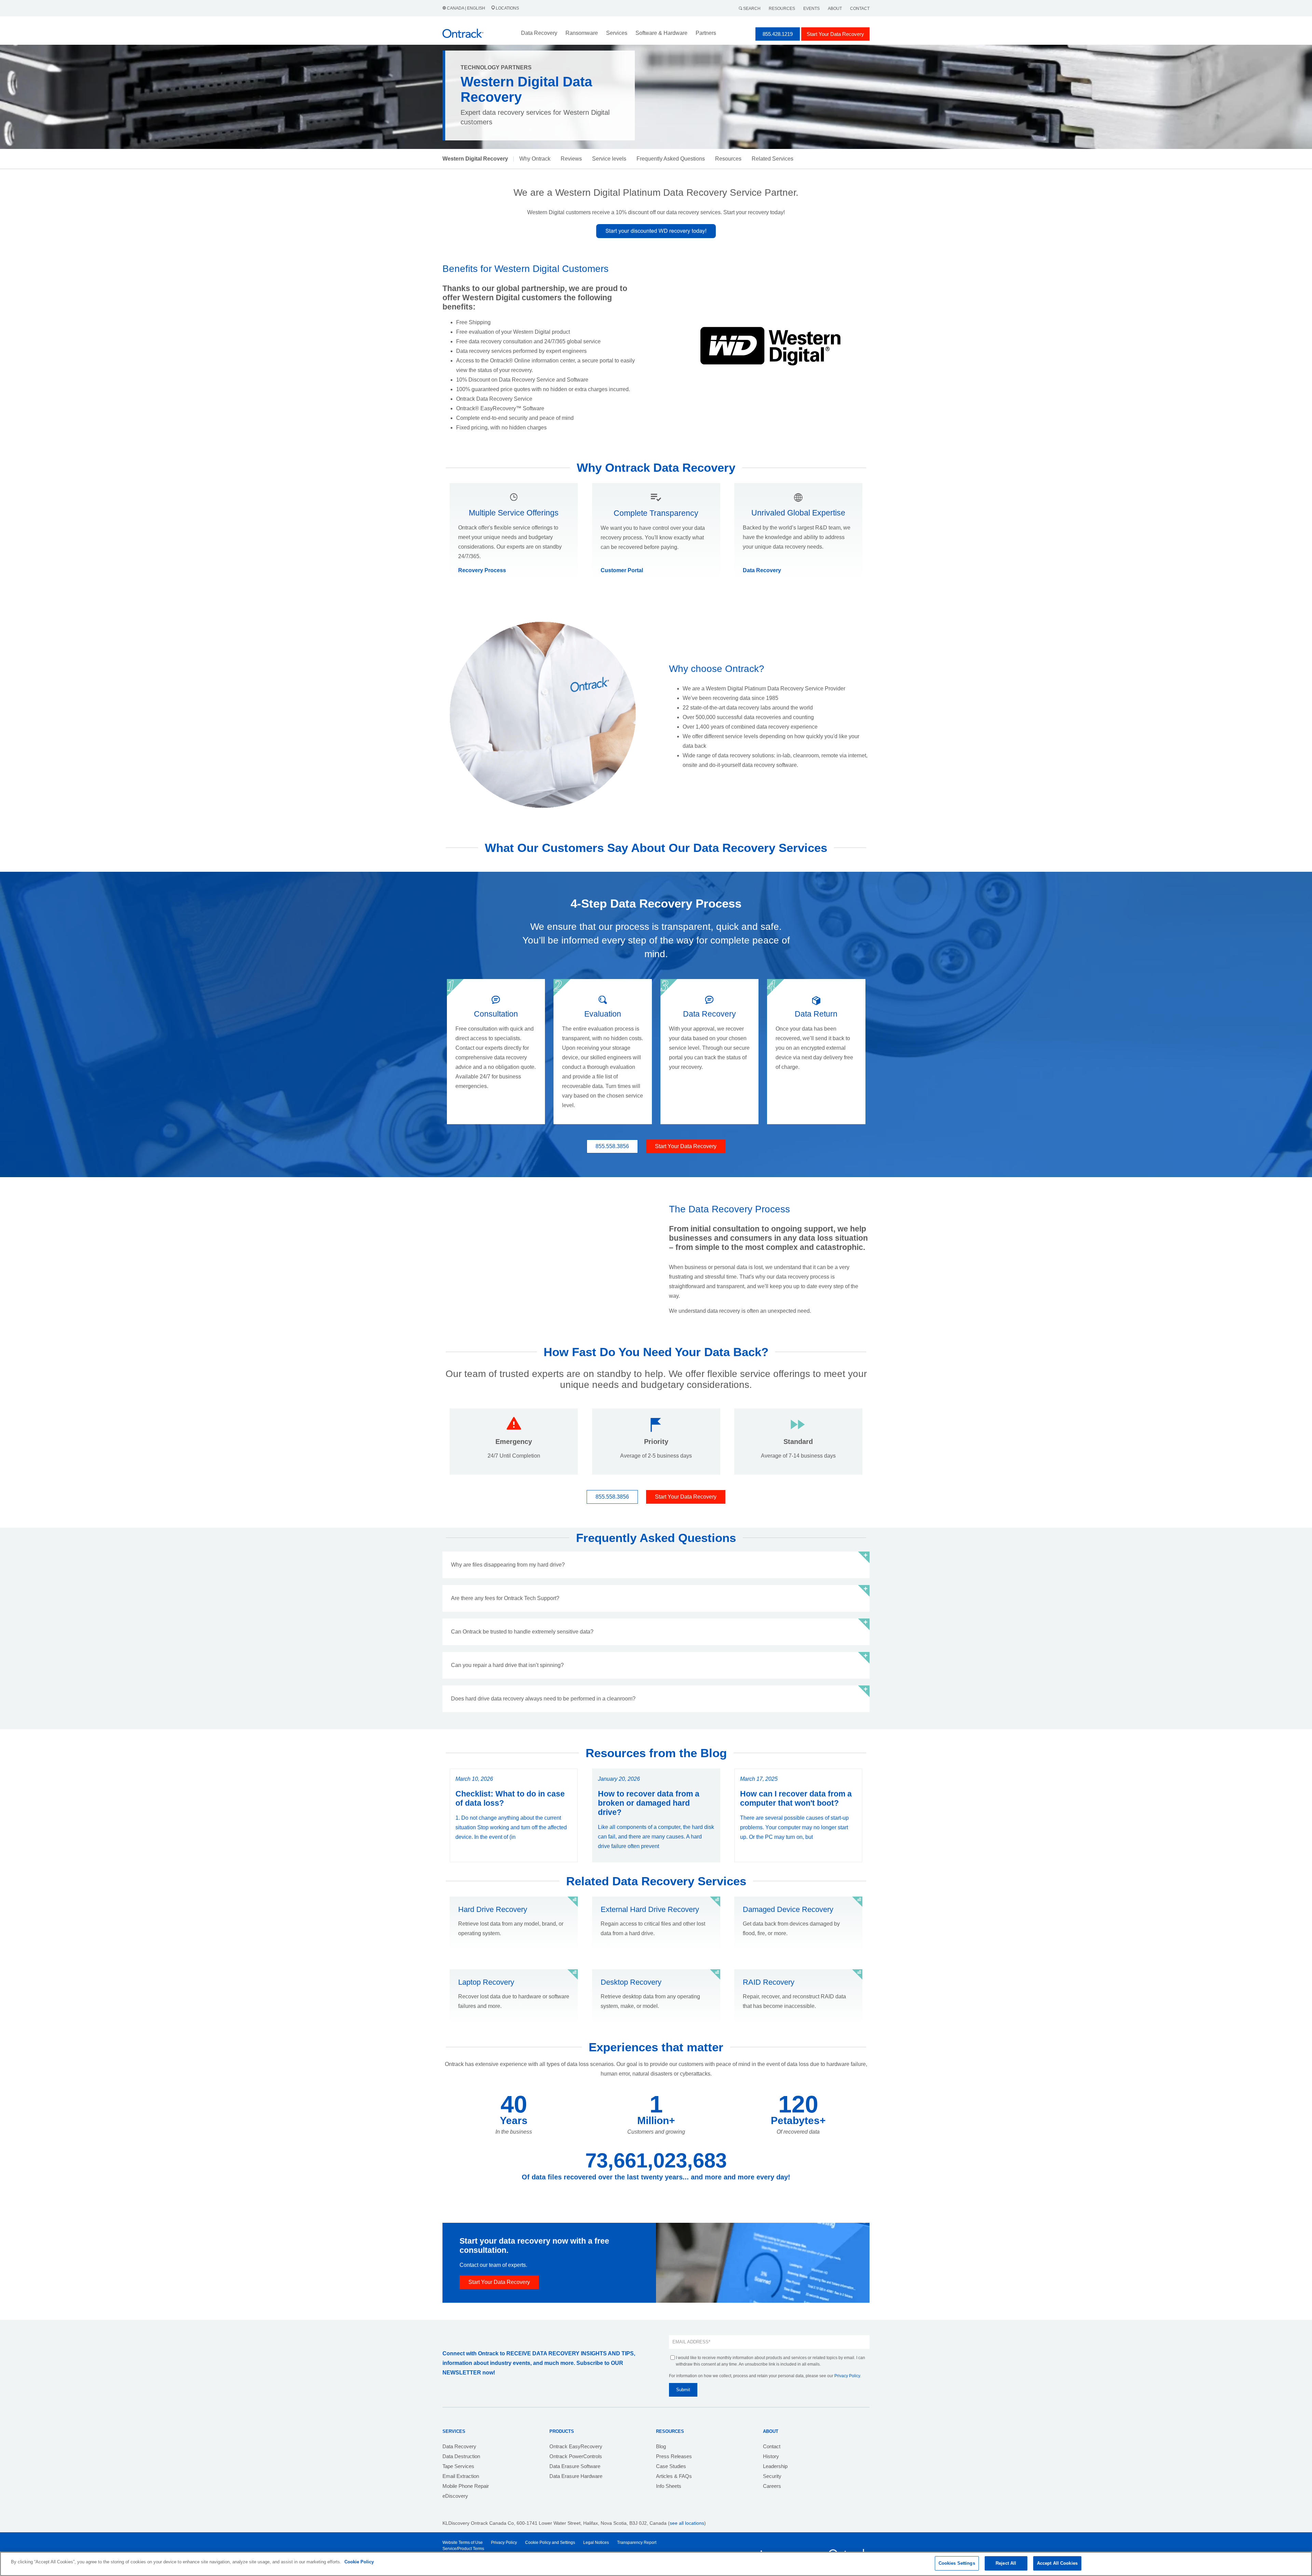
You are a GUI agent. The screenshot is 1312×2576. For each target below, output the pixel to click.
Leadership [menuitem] (775, 2466)
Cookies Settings (957, 2563)
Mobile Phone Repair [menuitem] (466, 2486)
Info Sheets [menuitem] (669, 2486)
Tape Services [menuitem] (458, 2466)
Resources (782, 9)
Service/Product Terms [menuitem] (463, 2549)
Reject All (1006, 2563)
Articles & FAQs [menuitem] (674, 2476)
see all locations (687, 2523)
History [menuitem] (771, 2456)
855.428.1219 (778, 34)
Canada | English (466, 8)
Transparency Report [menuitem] (637, 2543)
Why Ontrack (535, 159)
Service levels (609, 159)
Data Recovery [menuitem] (459, 2446)
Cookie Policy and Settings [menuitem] (550, 2543)
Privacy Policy (847, 2376)
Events (811, 9)
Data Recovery (762, 570)
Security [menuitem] (772, 2476)
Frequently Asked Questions (671, 159)
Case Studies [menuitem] (671, 2466)
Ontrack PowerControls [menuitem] (576, 2456)
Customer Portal (622, 570)
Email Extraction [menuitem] (461, 2476)
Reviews (571, 159)
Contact (860, 9)
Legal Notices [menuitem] (596, 2543)
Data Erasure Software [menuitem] (575, 2466)
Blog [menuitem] (661, 2446)
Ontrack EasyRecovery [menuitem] (576, 2446)
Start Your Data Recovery (835, 34)
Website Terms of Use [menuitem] (463, 2543)
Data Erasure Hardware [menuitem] (576, 2476)
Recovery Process (482, 570)
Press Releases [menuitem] (674, 2456)
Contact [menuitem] (772, 2446)
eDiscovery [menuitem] (455, 2496)
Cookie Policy (359, 2562)
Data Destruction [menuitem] (461, 2456)
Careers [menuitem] (772, 2486)
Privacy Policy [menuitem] (504, 2543)
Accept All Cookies (1057, 2563)
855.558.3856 (612, 1146)
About (835, 9)
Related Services (773, 159)
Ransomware (582, 33)
